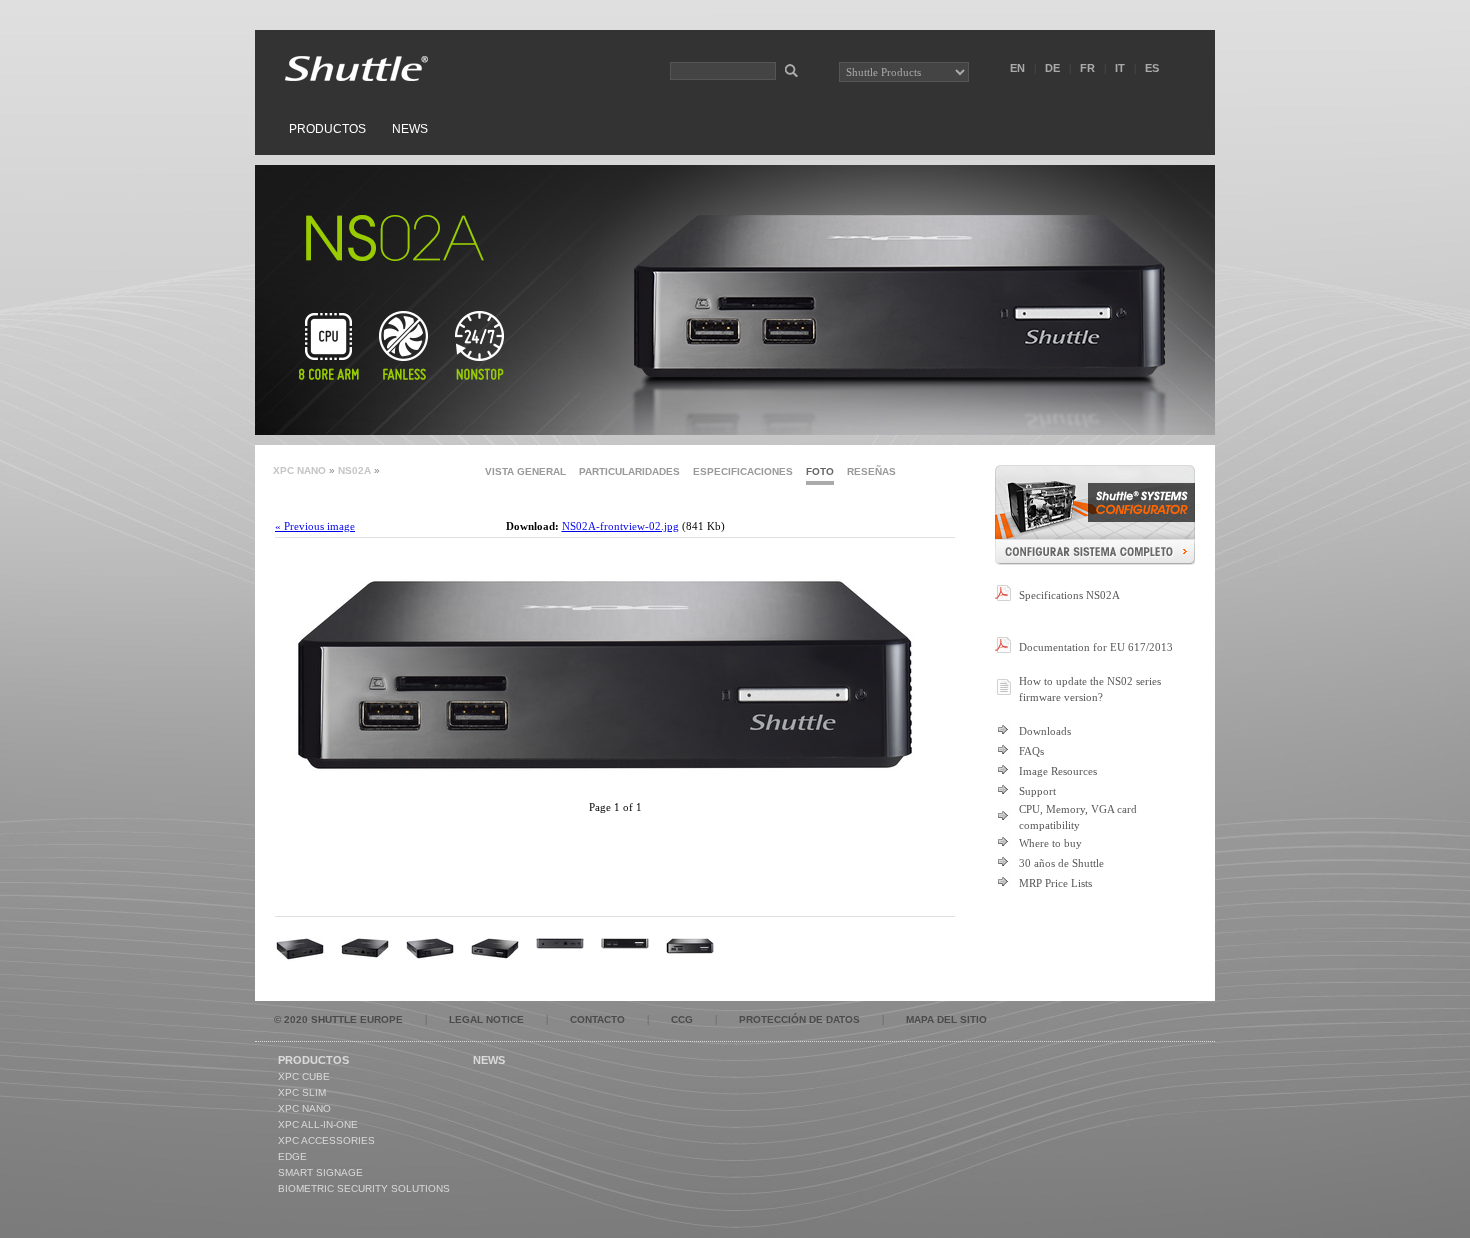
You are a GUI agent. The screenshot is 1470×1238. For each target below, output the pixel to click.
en (1017, 68)
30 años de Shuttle (1061, 863)
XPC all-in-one (318, 1124)
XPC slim (302, 1092)
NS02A (354, 470)
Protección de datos (799, 1019)
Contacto (597, 1019)
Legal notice (486, 1019)
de (1052, 68)
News (410, 129)
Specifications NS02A (1069, 595)
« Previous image (315, 526)
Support (1037, 791)
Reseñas (871, 471)
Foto (820, 471)
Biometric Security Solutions (364, 1188)
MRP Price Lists (1055, 883)
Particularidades (629, 471)
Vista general (525, 471)
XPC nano (299, 470)
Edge (292, 1156)
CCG (682, 1019)
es (1152, 68)
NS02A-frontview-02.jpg (620, 526)
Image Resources (1058, 771)
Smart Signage (320, 1172)
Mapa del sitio (946, 1019)
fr (1087, 68)
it (1120, 68)
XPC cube (304, 1076)
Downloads (1045, 731)
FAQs (1031, 751)
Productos (327, 129)
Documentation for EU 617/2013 (1096, 647)
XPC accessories (326, 1140)
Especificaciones (743, 471)
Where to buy (1050, 843)
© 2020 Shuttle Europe (338, 1019)
